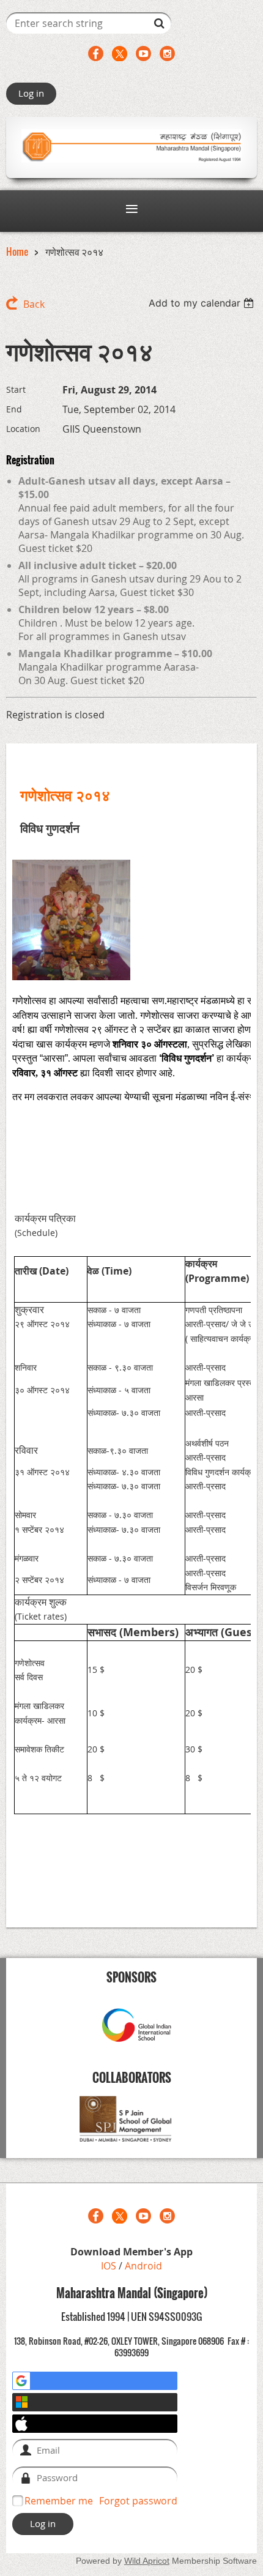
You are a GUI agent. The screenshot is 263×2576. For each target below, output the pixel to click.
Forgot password (138, 2501)
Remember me (59, 2501)
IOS (110, 2266)
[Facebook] (96, 54)
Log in (31, 93)
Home (17, 251)
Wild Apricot (147, 2561)
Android (143, 2266)
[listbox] (203, 303)
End (14, 409)
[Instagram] (167, 54)
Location (23, 429)
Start (16, 389)
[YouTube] (143, 54)
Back (34, 304)
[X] (120, 54)
